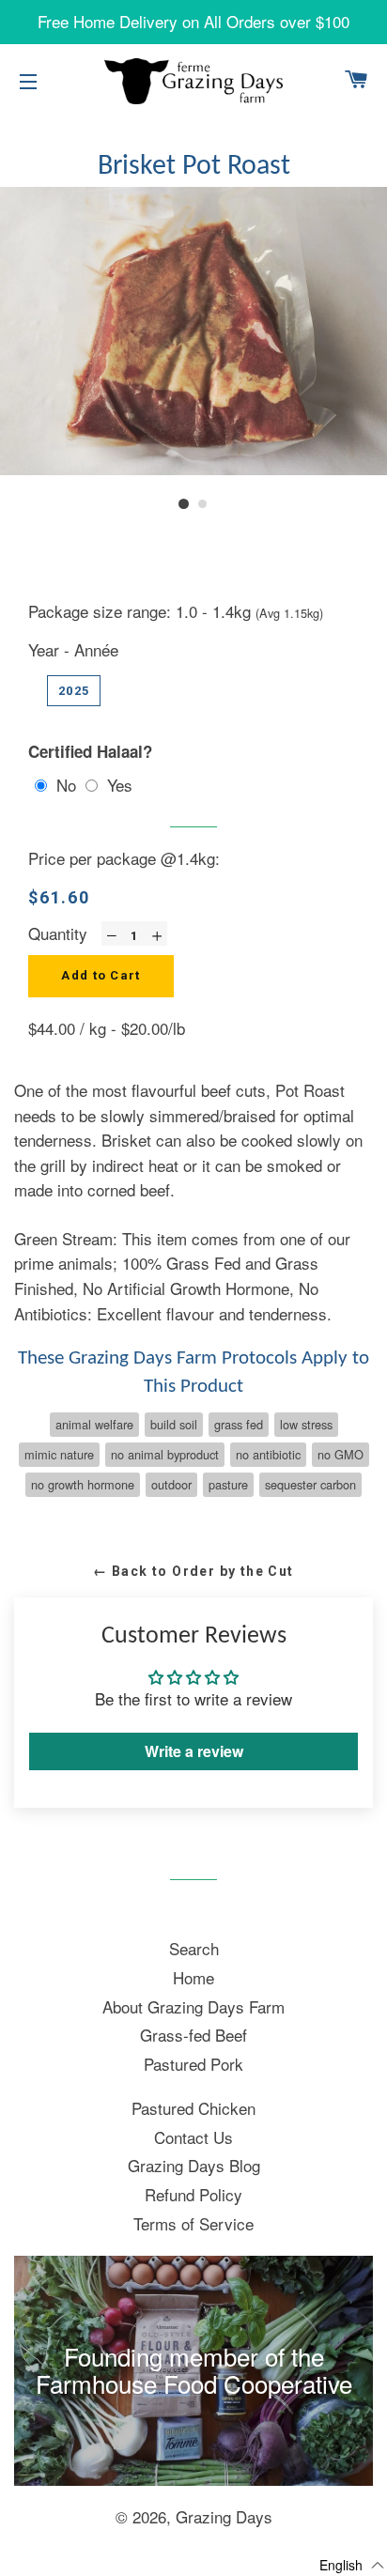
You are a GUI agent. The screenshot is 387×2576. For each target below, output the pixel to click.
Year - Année (73, 649)
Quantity (58, 933)
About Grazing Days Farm (193, 2006)
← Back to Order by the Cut (193, 1571)
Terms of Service (193, 2223)
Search (194, 1948)
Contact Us (193, 2137)
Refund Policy (193, 2194)
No (66, 785)
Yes (120, 785)
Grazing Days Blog (194, 2165)
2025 (74, 691)
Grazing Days (224, 2516)
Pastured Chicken (193, 2108)
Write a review (194, 1751)
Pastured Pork (193, 2064)
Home (193, 1977)
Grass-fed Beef (193, 2035)
